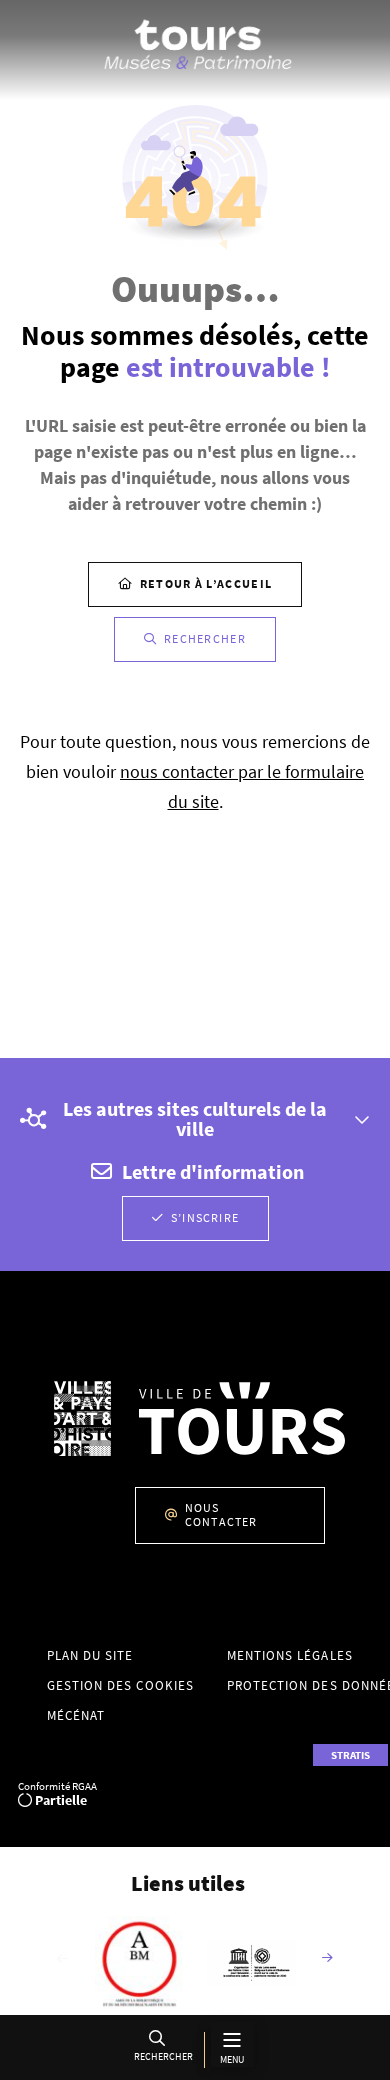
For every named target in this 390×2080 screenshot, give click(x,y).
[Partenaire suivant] (328, 1959)
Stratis (350, 1755)
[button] (161, 2049)
